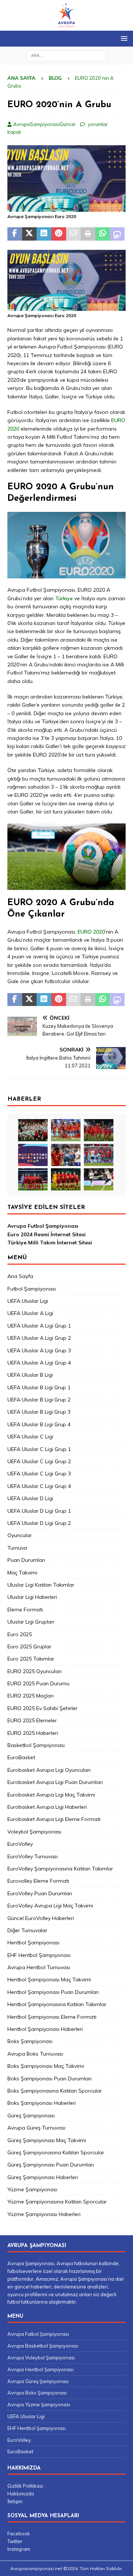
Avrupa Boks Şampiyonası (37, 2393)
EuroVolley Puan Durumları (40, 1893)
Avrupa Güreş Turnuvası (36, 2128)
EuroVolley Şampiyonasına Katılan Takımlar (60, 1869)
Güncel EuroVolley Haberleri (41, 1918)
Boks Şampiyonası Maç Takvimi (46, 2066)
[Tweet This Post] (30, 234)
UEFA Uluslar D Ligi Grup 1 (39, 1511)
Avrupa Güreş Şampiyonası (38, 2381)
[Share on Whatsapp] (103, 234)
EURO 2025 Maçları (30, 1696)
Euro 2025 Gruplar (29, 1646)
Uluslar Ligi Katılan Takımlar (41, 1585)
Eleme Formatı (25, 1610)
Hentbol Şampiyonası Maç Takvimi (49, 1979)
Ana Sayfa (20, 1276)
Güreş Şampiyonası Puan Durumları (51, 2165)
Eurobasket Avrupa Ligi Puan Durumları (55, 1782)
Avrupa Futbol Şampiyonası (43, 1226)
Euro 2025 (20, 1634)
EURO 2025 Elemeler (32, 1720)
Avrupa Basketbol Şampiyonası (43, 2346)
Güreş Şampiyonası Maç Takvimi (47, 2140)
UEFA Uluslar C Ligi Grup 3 (39, 1474)
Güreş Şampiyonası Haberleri (43, 2177)
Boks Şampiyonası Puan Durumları (50, 2079)
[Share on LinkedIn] (44, 234)
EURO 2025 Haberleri (33, 1733)
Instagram (19, 2549)
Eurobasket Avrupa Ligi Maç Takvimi (51, 1795)
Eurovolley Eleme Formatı (38, 1881)
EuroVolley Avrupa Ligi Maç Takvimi (50, 1906)
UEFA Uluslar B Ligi (30, 1375)
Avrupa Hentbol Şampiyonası (40, 2369)
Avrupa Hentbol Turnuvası (39, 1967)
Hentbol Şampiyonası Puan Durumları (53, 1992)
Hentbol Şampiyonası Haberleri (45, 2029)
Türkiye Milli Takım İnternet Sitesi (50, 1243)
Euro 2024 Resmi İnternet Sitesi (47, 1234)
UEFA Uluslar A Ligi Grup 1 (39, 1326)
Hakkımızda (21, 2494)
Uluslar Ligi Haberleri (32, 1597)
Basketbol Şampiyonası (36, 1745)
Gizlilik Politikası (25, 2486)
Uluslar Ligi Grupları (31, 1622)
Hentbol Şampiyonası (33, 1943)
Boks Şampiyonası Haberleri (42, 2103)
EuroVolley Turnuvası (33, 1856)
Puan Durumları (26, 1560)
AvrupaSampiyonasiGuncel (44, 124)
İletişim (15, 2501)
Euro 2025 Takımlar (31, 1659)
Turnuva (17, 1548)
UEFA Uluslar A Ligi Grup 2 (39, 1338)
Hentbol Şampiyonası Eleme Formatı (52, 2017)
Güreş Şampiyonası (31, 2115)
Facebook (19, 2533)
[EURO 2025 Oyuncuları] (66, 1130)
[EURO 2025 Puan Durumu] (33, 1130)
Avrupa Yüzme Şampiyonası (39, 2405)
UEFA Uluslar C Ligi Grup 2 (39, 1461)
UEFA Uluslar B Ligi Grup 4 (39, 1424)
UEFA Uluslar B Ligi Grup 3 (39, 1412)
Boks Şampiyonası (30, 2041)
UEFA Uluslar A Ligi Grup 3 (39, 1350)
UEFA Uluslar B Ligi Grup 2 (39, 1400)
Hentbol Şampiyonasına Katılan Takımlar (57, 2004)
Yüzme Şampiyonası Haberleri (44, 2214)
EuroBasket (21, 1757)
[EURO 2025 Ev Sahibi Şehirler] (99, 1130)
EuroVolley (20, 1844)
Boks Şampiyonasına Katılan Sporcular (55, 2091)
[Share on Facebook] (15, 234)
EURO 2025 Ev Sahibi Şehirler (42, 1708)
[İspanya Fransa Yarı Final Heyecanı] (66, 1155)
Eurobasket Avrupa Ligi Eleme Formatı (54, 1819)
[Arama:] (67, 55)
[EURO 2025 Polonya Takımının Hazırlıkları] (66, 1179)
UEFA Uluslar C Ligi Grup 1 (39, 1449)
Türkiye (65, 598)
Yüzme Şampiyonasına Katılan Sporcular (57, 2202)
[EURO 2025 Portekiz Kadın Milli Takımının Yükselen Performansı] (33, 1179)
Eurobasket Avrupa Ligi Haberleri (47, 1807)
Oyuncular (20, 1535)
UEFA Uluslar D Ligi (30, 1498)
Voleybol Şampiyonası (34, 1832)
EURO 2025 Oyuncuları (35, 1671)
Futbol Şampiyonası (32, 1289)
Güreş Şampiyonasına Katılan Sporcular (56, 2152)
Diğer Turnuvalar (27, 1930)
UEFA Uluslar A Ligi (30, 1313)
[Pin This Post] (59, 234)
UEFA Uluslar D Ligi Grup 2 (39, 1523)
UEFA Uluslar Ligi (28, 1301)
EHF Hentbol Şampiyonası (39, 1955)
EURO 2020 (91, 932)
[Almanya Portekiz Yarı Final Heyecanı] (99, 1155)
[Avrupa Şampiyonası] (66, 27)
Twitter (15, 2541)
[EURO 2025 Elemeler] (33, 1155)
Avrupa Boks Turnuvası (35, 2054)
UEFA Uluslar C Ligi (30, 1437)
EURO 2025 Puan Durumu (38, 1683)
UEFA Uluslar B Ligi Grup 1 (39, 1387)
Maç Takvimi (22, 1573)
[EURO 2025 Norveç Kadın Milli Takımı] (99, 1179)
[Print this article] (88, 234)
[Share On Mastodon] (117, 234)
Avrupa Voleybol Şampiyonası (41, 2358)
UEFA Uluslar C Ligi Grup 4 (39, 1486)
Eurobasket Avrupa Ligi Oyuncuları (49, 1770)
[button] (123, 38)
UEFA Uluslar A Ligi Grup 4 (39, 1363)
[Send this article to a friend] (74, 234)
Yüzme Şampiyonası (32, 2189)
